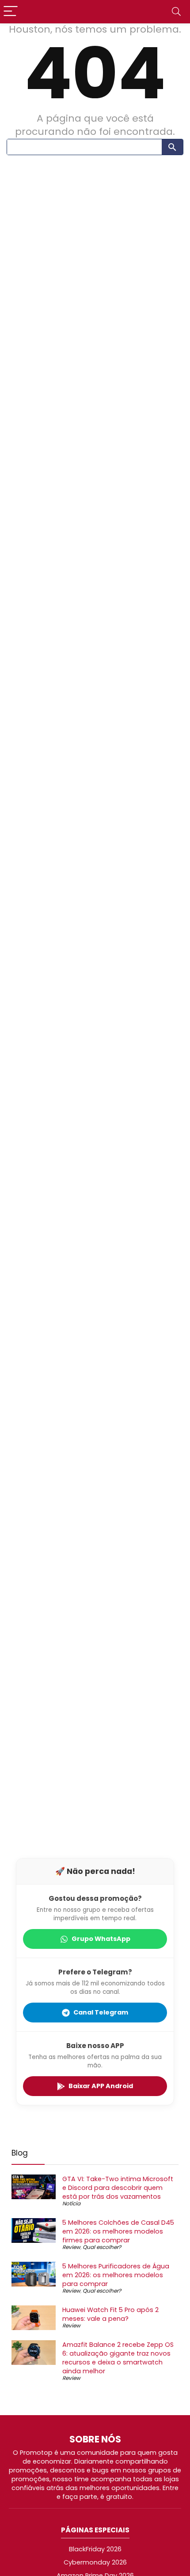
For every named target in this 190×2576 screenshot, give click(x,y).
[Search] (176, 12)
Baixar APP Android (101, 2086)
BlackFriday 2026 (95, 2549)
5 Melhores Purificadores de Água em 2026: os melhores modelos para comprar (116, 2275)
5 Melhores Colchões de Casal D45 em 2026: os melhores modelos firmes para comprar (118, 2231)
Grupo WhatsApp (101, 1939)
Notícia (71, 2203)
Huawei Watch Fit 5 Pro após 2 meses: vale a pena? (110, 2314)
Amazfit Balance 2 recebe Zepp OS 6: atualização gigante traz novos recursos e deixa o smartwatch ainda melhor (118, 2358)
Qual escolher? (102, 2247)
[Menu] (11, 12)
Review (71, 2247)
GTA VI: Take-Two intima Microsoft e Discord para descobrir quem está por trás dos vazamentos (118, 2188)
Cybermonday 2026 (95, 2562)
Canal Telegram (101, 2012)
